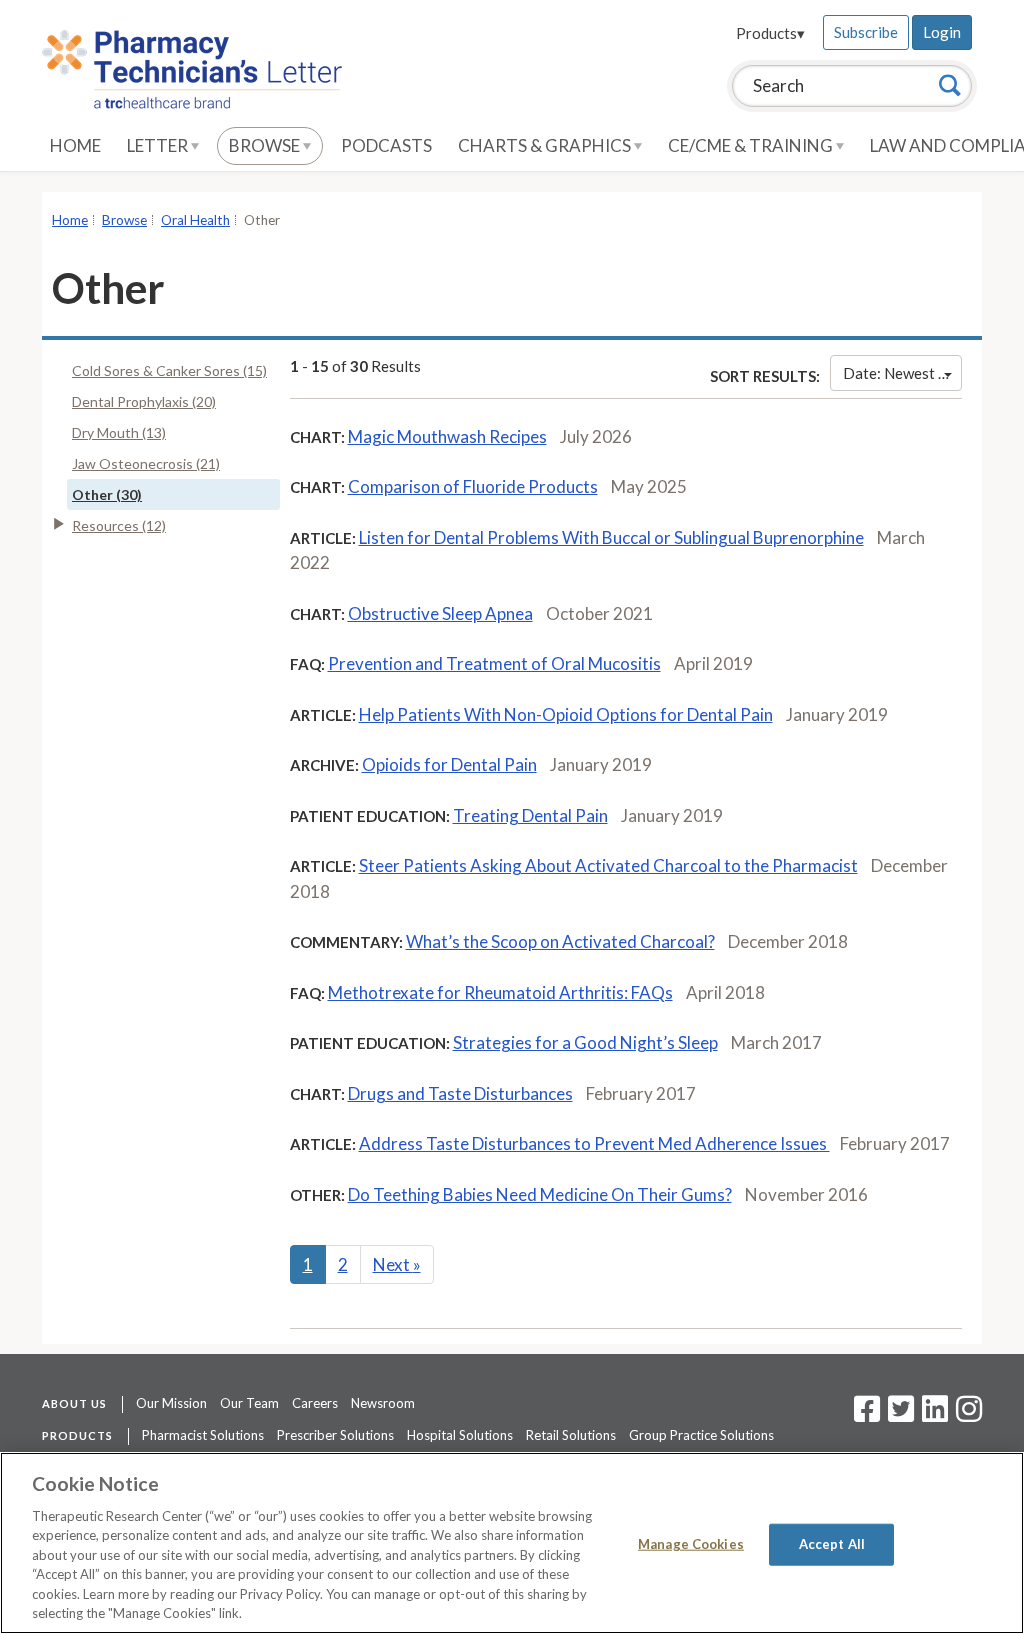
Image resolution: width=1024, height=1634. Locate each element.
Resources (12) (119, 525)
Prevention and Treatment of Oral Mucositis (494, 663)
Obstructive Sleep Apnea (440, 613)
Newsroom (383, 1403)
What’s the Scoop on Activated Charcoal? (560, 941)
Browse (266, 145)
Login (942, 32)
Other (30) (107, 494)
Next (397, 1264)
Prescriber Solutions (335, 1435)
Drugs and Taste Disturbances (460, 1093)
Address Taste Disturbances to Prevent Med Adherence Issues (594, 1143)
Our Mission (171, 1403)
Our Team (249, 1403)
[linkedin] (935, 1415)
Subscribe (866, 32)
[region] (512, 1543)
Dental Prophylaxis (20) (144, 401)
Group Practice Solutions (701, 1435)
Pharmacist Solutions (203, 1435)
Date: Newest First (902, 373)
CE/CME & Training (752, 145)
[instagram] (969, 1415)
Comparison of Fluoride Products (473, 486)
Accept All (832, 1544)
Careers (315, 1403)
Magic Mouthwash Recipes (447, 436)
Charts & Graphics (546, 145)
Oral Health (195, 220)
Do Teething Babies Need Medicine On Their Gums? (540, 1194)
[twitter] (898, 1415)
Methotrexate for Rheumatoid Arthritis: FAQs (500, 992)
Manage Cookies (691, 1544)
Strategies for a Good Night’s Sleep (585, 1042)
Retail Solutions (571, 1435)
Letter (159, 145)
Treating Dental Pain (530, 815)
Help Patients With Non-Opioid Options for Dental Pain (566, 714)
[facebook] (867, 1415)
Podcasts (386, 145)
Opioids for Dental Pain (449, 764)
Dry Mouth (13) (119, 432)
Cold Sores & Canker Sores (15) (169, 370)
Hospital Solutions (460, 1435)
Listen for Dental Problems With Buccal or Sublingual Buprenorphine (611, 537)
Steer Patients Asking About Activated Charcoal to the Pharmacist (608, 865)
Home (75, 145)
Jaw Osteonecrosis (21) (146, 463)
